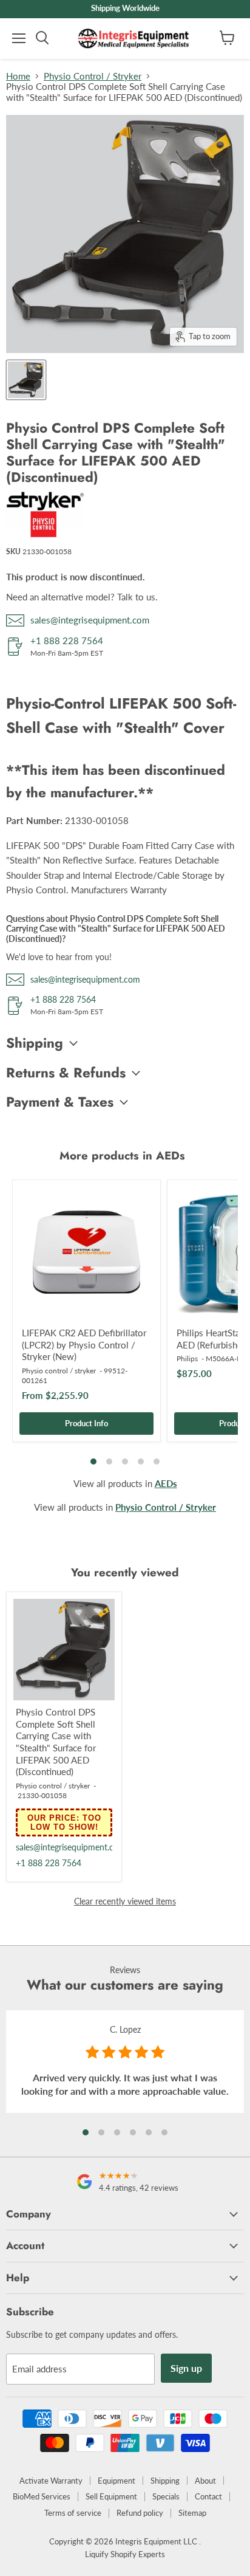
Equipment (117, 2481)
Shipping (165, 2481)
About (205, 2481)
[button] (86, 2132)
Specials (166, 2496)
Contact (208, 2496)
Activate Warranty (51, 2481)
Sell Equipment (111, 2496)
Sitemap (192, 2513)
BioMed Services (42, 2496)
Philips (187, 1358)
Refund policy (140, 2513)
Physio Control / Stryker (93, 76)
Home (18, 76)
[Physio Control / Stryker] (46, 534)
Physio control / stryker (59, 1371)
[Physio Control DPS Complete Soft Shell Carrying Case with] (26, 380)
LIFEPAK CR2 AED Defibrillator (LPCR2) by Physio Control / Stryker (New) (84, 1345)
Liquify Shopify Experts (125, 2554)
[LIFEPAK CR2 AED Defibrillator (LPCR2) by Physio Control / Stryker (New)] (86, 1254)
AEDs (166, 1483)
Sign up (186, 2368)
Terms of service (73, 2513)
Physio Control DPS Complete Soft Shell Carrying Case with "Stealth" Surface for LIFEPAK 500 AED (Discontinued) (56, 1742)
